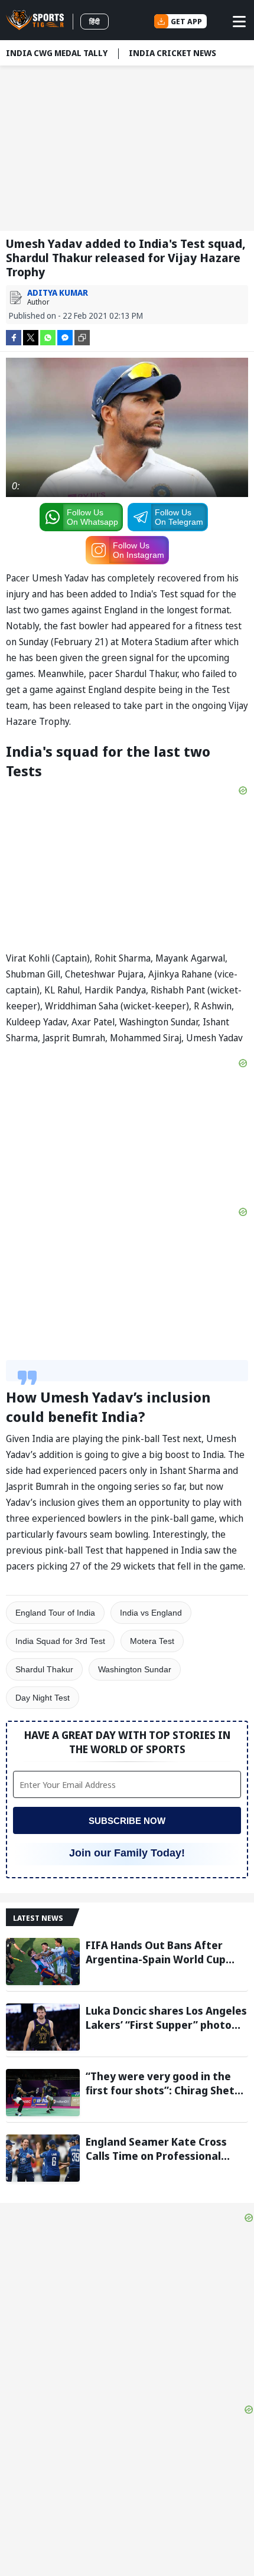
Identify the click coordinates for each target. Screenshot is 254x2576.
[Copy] (82, 338)
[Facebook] (14, 337)
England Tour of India (55, 1613)
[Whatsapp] (48, 337)
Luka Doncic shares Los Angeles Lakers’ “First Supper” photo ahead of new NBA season (166, 2018)
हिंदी (95, 22)
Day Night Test (43, 1698)
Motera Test (152, 1641)
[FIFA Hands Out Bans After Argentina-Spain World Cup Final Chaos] (43, 1962)
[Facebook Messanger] (65, 337)
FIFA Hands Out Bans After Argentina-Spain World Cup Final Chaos (156, 1952)
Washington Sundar (135, 1669)
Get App (186, 21)
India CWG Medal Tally (57, 53)
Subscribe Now (127, 1821)
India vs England (151, 1613)
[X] (31, 337)
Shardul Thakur (44, 1669)
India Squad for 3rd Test (60, 1641)
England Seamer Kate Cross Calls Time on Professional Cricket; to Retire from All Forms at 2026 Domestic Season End (156, 2149)
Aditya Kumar (58, 292)
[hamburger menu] (239, 21)
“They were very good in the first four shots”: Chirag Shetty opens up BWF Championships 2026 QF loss (166, 2083)
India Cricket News (172, 53)
